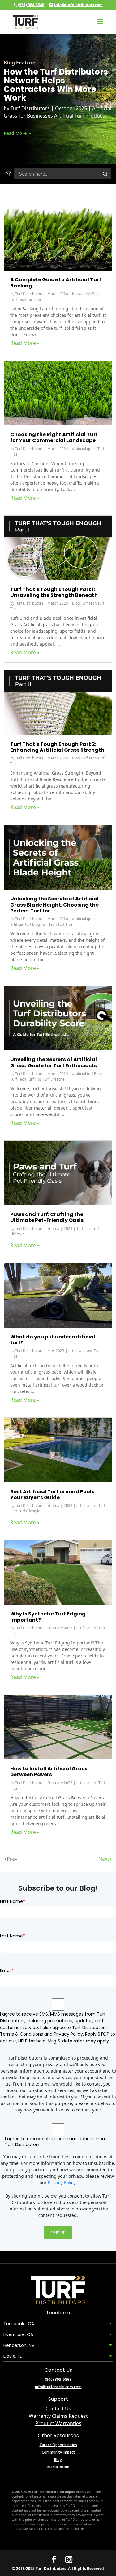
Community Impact (58, 2452)
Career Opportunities (58, 2445)
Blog (58, 2460)
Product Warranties (58, 2423)
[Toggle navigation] (10, 174)
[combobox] (62, 174)
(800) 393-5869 (58, 2379)
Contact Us (58, 2409)
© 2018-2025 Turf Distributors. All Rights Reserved (58, 2568)
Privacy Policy (62, 2183)
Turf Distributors (31, 108)
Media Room (58, 2467)
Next (104, 1859)
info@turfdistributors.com (58, 2387)
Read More (16, 133)
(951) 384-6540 (31, 5)
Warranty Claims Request (58, 2416)
